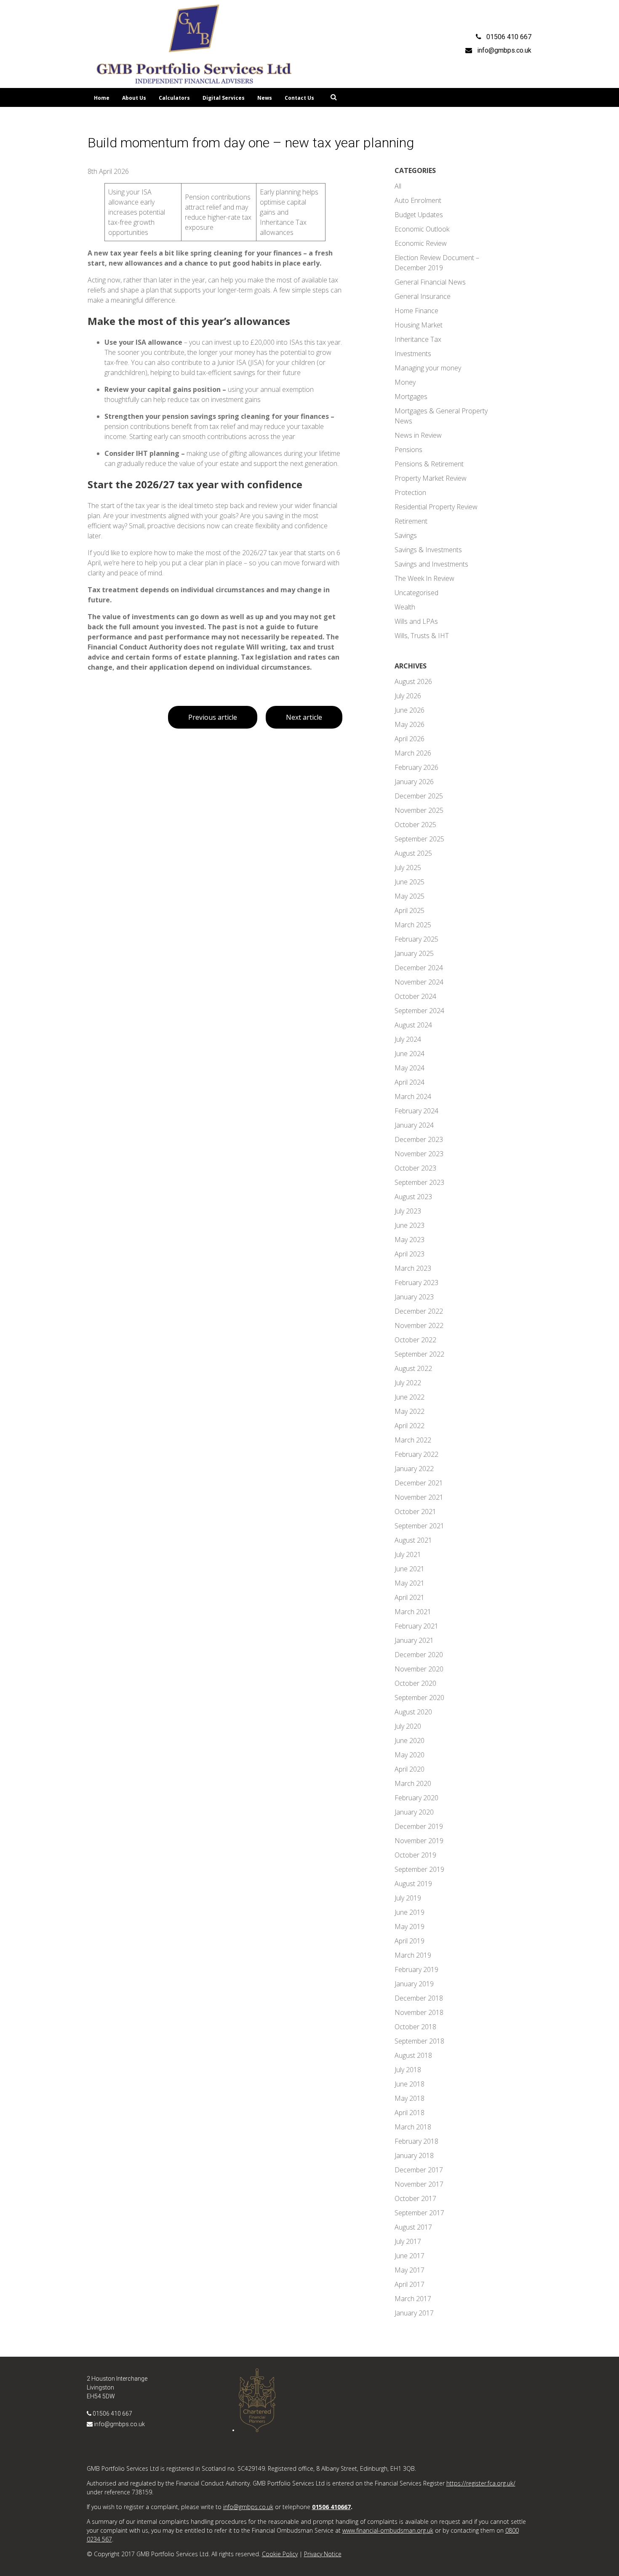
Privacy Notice (323, 2554)
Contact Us (299, 98)
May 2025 (410, 896)
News (265, 98)
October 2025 (415, 825)
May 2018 (410, 2098)
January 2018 (414, 2156)
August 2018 (413, 2055)
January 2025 (414, 953)
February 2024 (416, 1111)
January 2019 (414, 1984)
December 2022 (419, 1311)
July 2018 (408, 2070)
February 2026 (416, 767)
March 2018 (413, 2127)
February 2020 (416, 1798)
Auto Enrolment (418, 200)
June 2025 (410, 882)
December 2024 (419, 968)
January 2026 (414, 782)
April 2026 (410, 739)
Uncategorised (416, 593)
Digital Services (224, 98)
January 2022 (414, 1469)
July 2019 (408, 1898)
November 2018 (419, 2012)
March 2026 (413, 753)
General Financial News (430, 282)
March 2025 (413, 925)
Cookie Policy (280, 2554)
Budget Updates (419, 215)
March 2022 (413, 1440)
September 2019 (419, 1869)
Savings (406, 535)
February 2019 (416, 1969)
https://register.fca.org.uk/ (481, 2483)
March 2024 (413, 1096)
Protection (410, 492)
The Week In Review (424, 578)
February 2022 (416, 1454)
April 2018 (410, 2113)
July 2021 (408, 1554)
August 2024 (413, 1025)
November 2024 (419, 982)
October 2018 (415, 2027)
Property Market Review (431, 478)
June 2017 (410, 2256)
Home (102, 98)
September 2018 (419, 2041)
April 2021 (410, 1597)
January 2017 (414, 2313)
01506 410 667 (112, 2414)
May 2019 (410, 1927)
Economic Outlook (422, 229)
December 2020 (419, 1655)
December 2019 (419, 1826)
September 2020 (419, 1698)
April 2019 (410, 1941)
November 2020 (419, 1669)
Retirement (411, 521)
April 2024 (410, 1082)
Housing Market (419, 325)
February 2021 (416, 1626)
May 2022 (410, 1411)
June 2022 (410, 1397)
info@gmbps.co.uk (119, 2424)
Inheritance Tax (418, 339)
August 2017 (413, 2227)
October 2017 (415, 2198)
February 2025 (416, 939)
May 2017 (410, 2270)
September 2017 (419, 2213)
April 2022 (410, 1426)
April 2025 (410, 910)
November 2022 (419, 1325)
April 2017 (410, 2284)
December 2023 (419, 1139)
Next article (304, 717)
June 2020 (410, 1740)
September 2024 (419, 1011)
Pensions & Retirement (429, 464)
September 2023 (419, 1182)
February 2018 (416, 2141)
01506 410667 (331, 2507)
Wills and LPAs (416, 621)
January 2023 (414, 1297)
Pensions (408, 450)
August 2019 (413, 1884)
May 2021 (410, 1583)
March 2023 (413, 1268)
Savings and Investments (431, 564)
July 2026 (408, 696)
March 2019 (413, 1955)
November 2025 (419, 810)
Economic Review (421, 243)
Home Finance (416, 311)
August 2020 (413, 1712)
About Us (134, 98)
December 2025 (419, 796)
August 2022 (413, 1368)
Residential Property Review (436, 507)
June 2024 (410, 1054)
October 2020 (415, 1683)
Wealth (405, 607)
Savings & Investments (428, 550)
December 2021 (419, 1483)
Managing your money (428, 368)
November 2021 (419, 1497)
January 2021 (414, 1640)
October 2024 (415, 996)
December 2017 (419, 2170)
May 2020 (410, 1755)
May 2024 (410, 1068)
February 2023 (416, 1283)
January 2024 (414, 1125)
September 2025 (419, 839)
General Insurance (423, 296)
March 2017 (413, 2299)
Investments (413, 354)
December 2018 (419, 1998)
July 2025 (408, 868)
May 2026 (410, 724)
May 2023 (410, 1240)
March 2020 (413, 1783)
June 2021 (410, 1569)
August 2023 (413, 1197)
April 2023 (410, 1254)
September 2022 (419, 1354)
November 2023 (419, 1154)
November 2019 (419, 1841)
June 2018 (410, 2084)
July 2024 (408, 1039)
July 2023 (408, 1211)
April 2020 (410, 1769)
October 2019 (415, 1855)
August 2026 (413, 681)
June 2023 (410, 1225)
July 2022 (408, 1383)
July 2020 (408, 1726)
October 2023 (415, 1168)
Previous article (213, 717)
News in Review (418, 435)
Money (405, 382)
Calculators (174, 98)
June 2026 (410, 710)
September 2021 (419, 1526)
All (398, 186)
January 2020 (414, 1812)
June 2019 (410, 1912)
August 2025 (413, 853)
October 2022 (415, 1340)
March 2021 (413, 1612)
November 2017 (419, 2184)
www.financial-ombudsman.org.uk (388, 2530)
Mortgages (411, 397)
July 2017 (408, 2241)
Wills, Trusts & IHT (422, 636)
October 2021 (415, 1512)
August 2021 (413, 1540)
